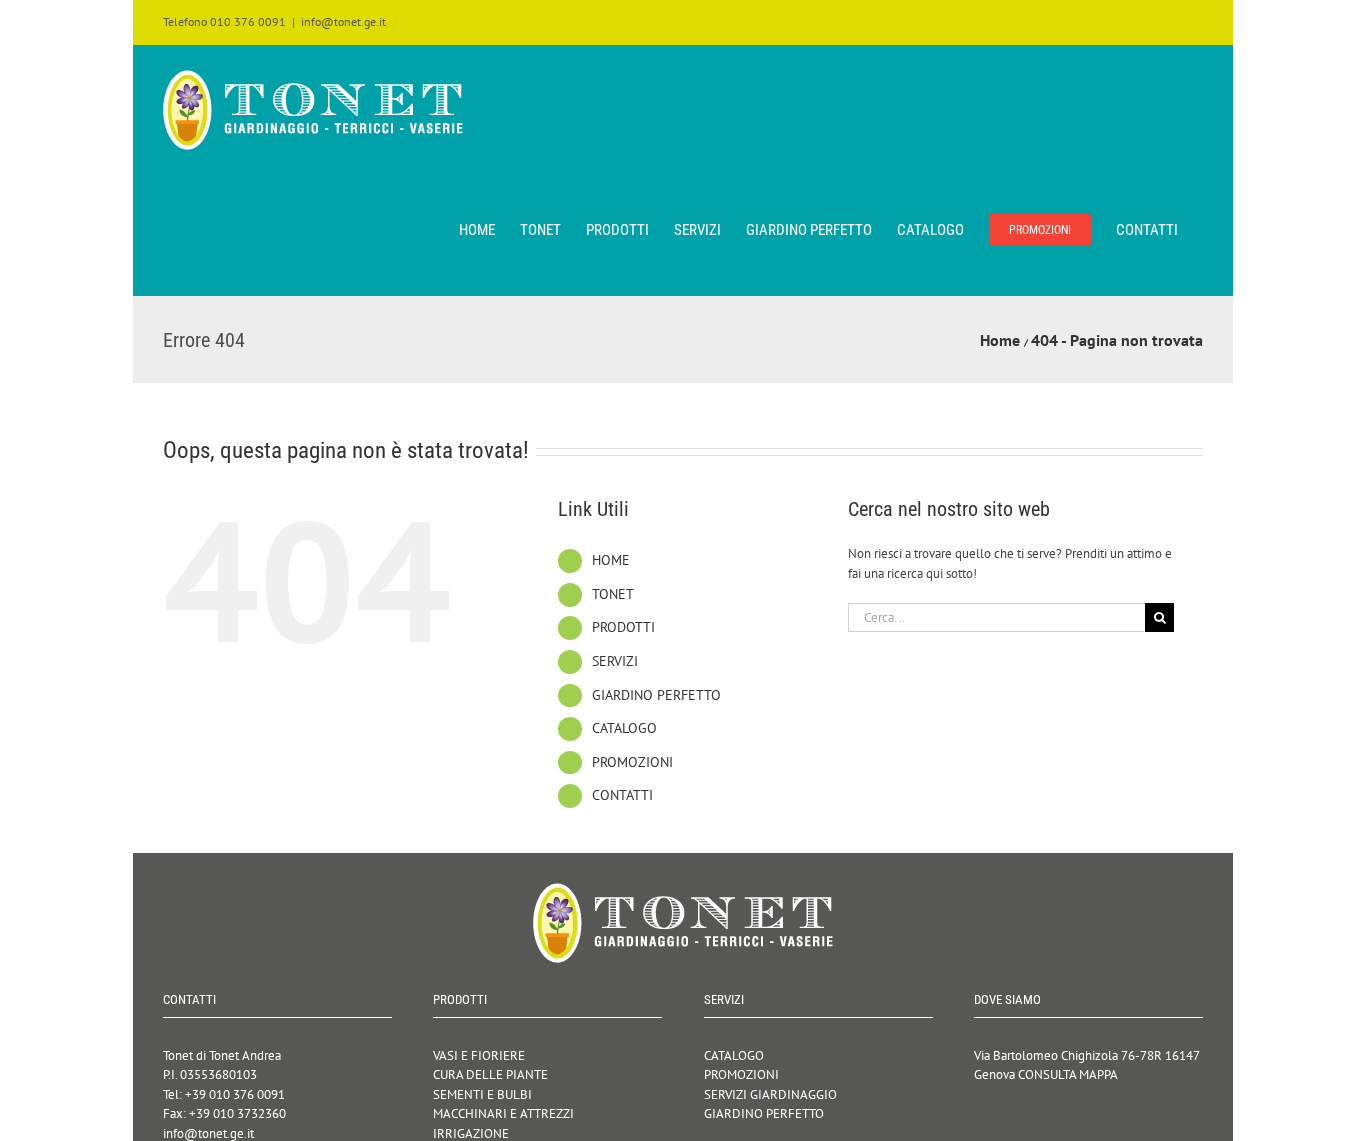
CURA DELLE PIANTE (490, 1074)
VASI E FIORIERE (479, 1055)
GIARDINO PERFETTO (656, 695)
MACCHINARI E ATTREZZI (503, 1113)
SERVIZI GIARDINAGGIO (770, 1094)
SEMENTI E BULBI (482, 1094)
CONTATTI (622, 795)
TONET (613, 594)
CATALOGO (624, 728)
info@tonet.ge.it (343, 21)
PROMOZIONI (632, 762)
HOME (611, 560)
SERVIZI (615, 661)
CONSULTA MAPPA (1068, 1074)
